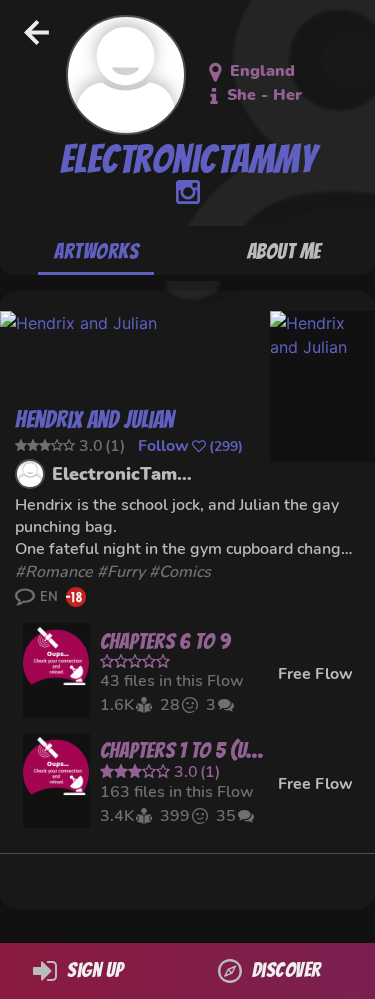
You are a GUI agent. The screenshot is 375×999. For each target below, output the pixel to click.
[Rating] (185, 662)
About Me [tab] (284, 251)
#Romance (54, 572)
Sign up (95, 970)
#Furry (121, 572)
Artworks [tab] (96, 251)
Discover (286, 970)
